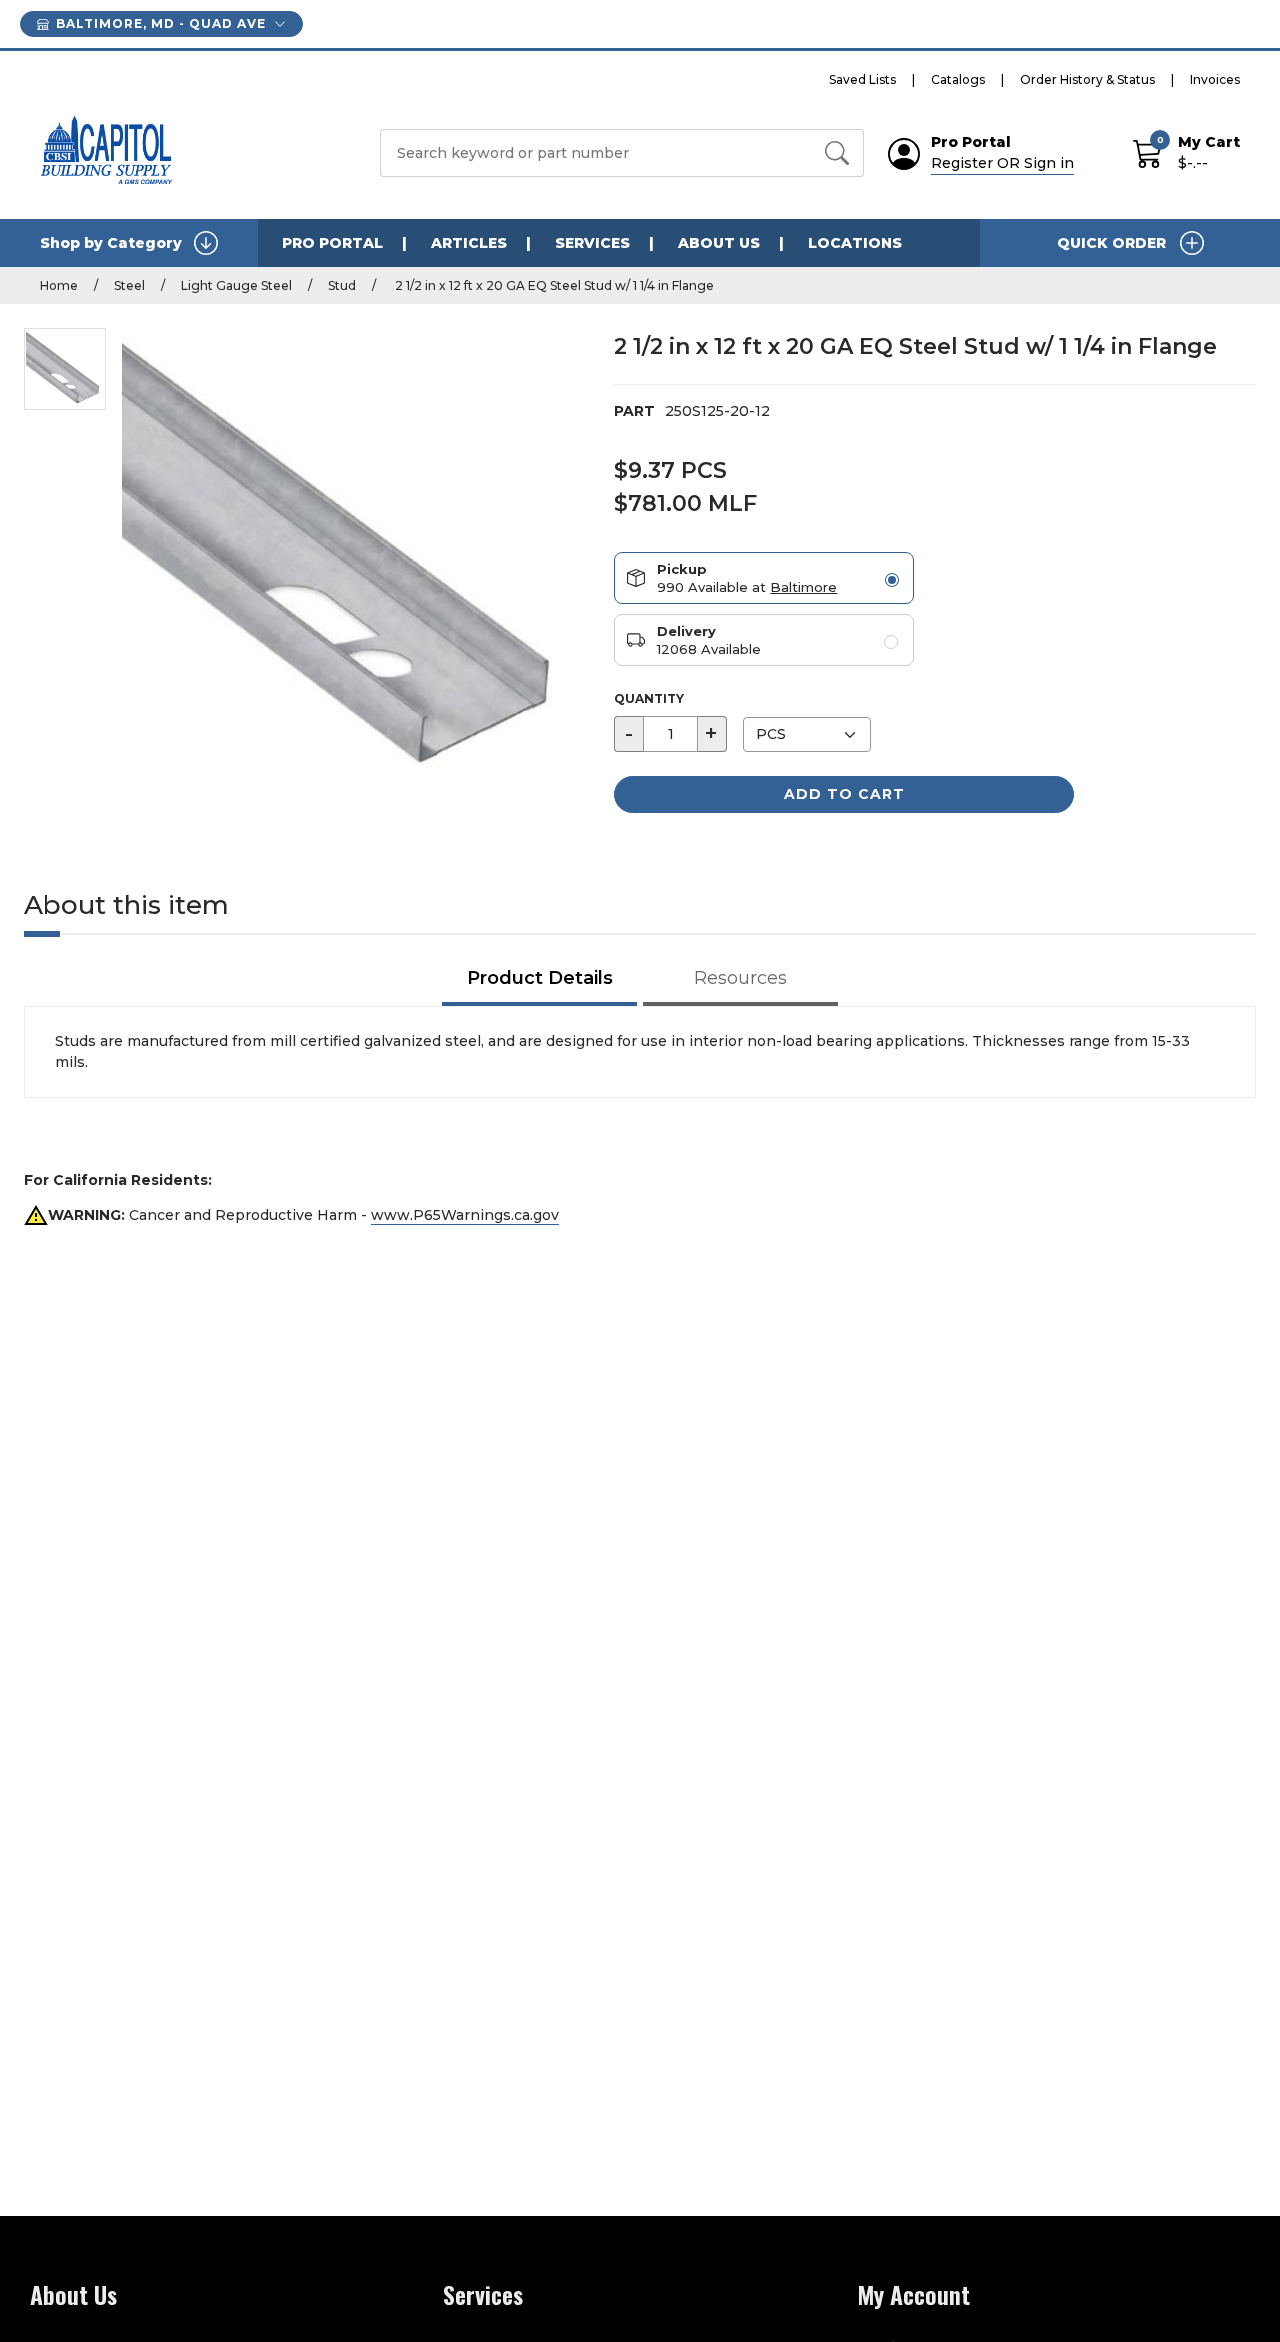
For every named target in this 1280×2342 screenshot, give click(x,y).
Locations (855, 243)
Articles (469, 243)
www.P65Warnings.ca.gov (465, 1215)
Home (59, 285)
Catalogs (958, 79)
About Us (719, 243)
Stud (342, 285)
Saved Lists (862, 79)
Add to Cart (844, 794)
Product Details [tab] (540, 978)
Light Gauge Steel (236, 285)
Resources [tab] (740, 978)
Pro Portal (332, 243)
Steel (129, 285)
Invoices (1215, 79)
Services (592, 243)
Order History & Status (1087, 79)
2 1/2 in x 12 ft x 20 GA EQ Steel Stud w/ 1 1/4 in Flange (553, 285)
